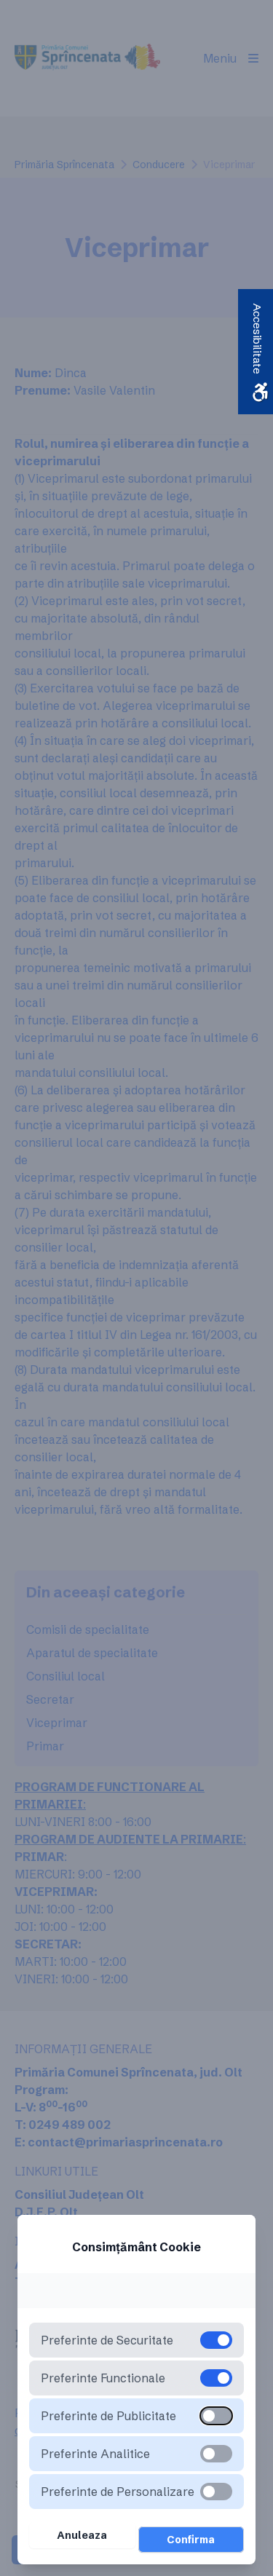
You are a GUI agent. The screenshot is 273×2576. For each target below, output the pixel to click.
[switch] (216, 2416)
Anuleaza (82, 2535)
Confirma (191, 2540)
